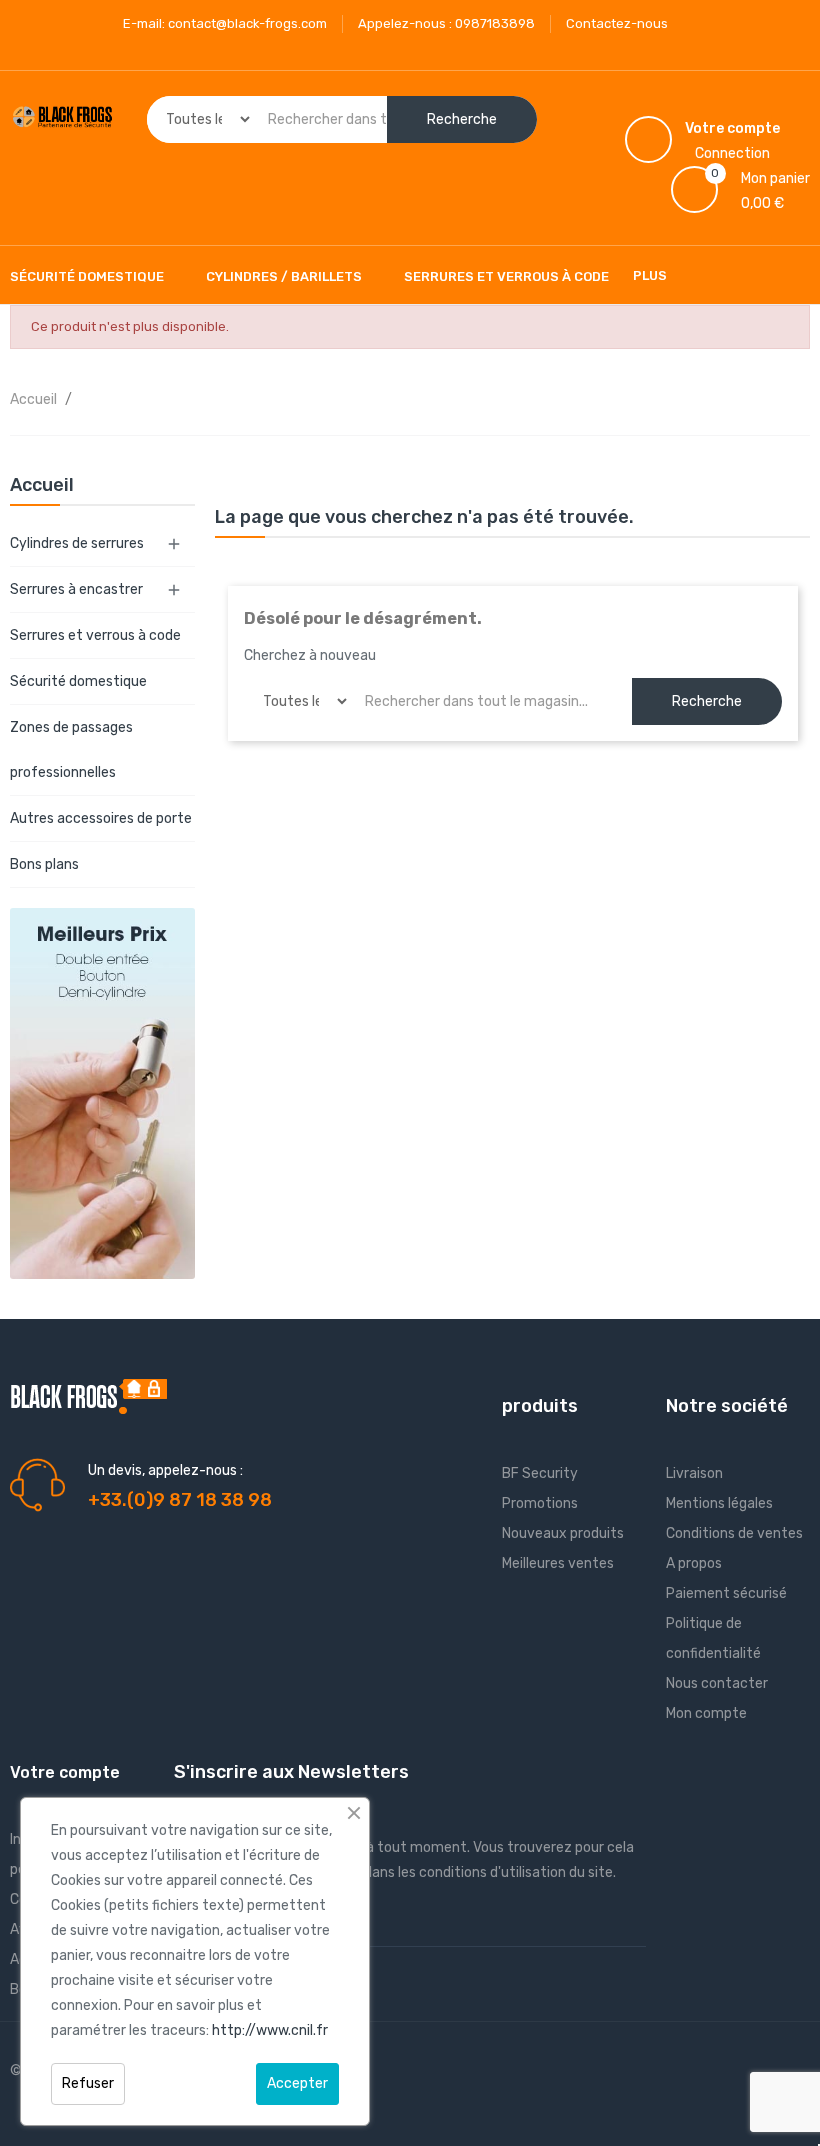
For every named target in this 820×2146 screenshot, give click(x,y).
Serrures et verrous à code (95, 635)
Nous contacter (717, 1683)
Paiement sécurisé (726, 1593)
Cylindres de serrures (77, 543)
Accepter (297, 2083)
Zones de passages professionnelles (71, 750)
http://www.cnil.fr (270, 2030)
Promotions (540, 1503)
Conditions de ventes (734, 1533)
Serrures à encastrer (76, 589)
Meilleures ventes (558, 1563)
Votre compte (65, 1772)
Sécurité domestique (78, 681)
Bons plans (44, 864)
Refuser (88, 2083)
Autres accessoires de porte (101, 818)
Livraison (694, 1473)
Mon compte (706, 1713)
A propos (694, 1563)
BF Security (540, 1473)
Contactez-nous (617, 23)
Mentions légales (719, 1503)
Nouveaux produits (563, 1533)
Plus (650, 275)
